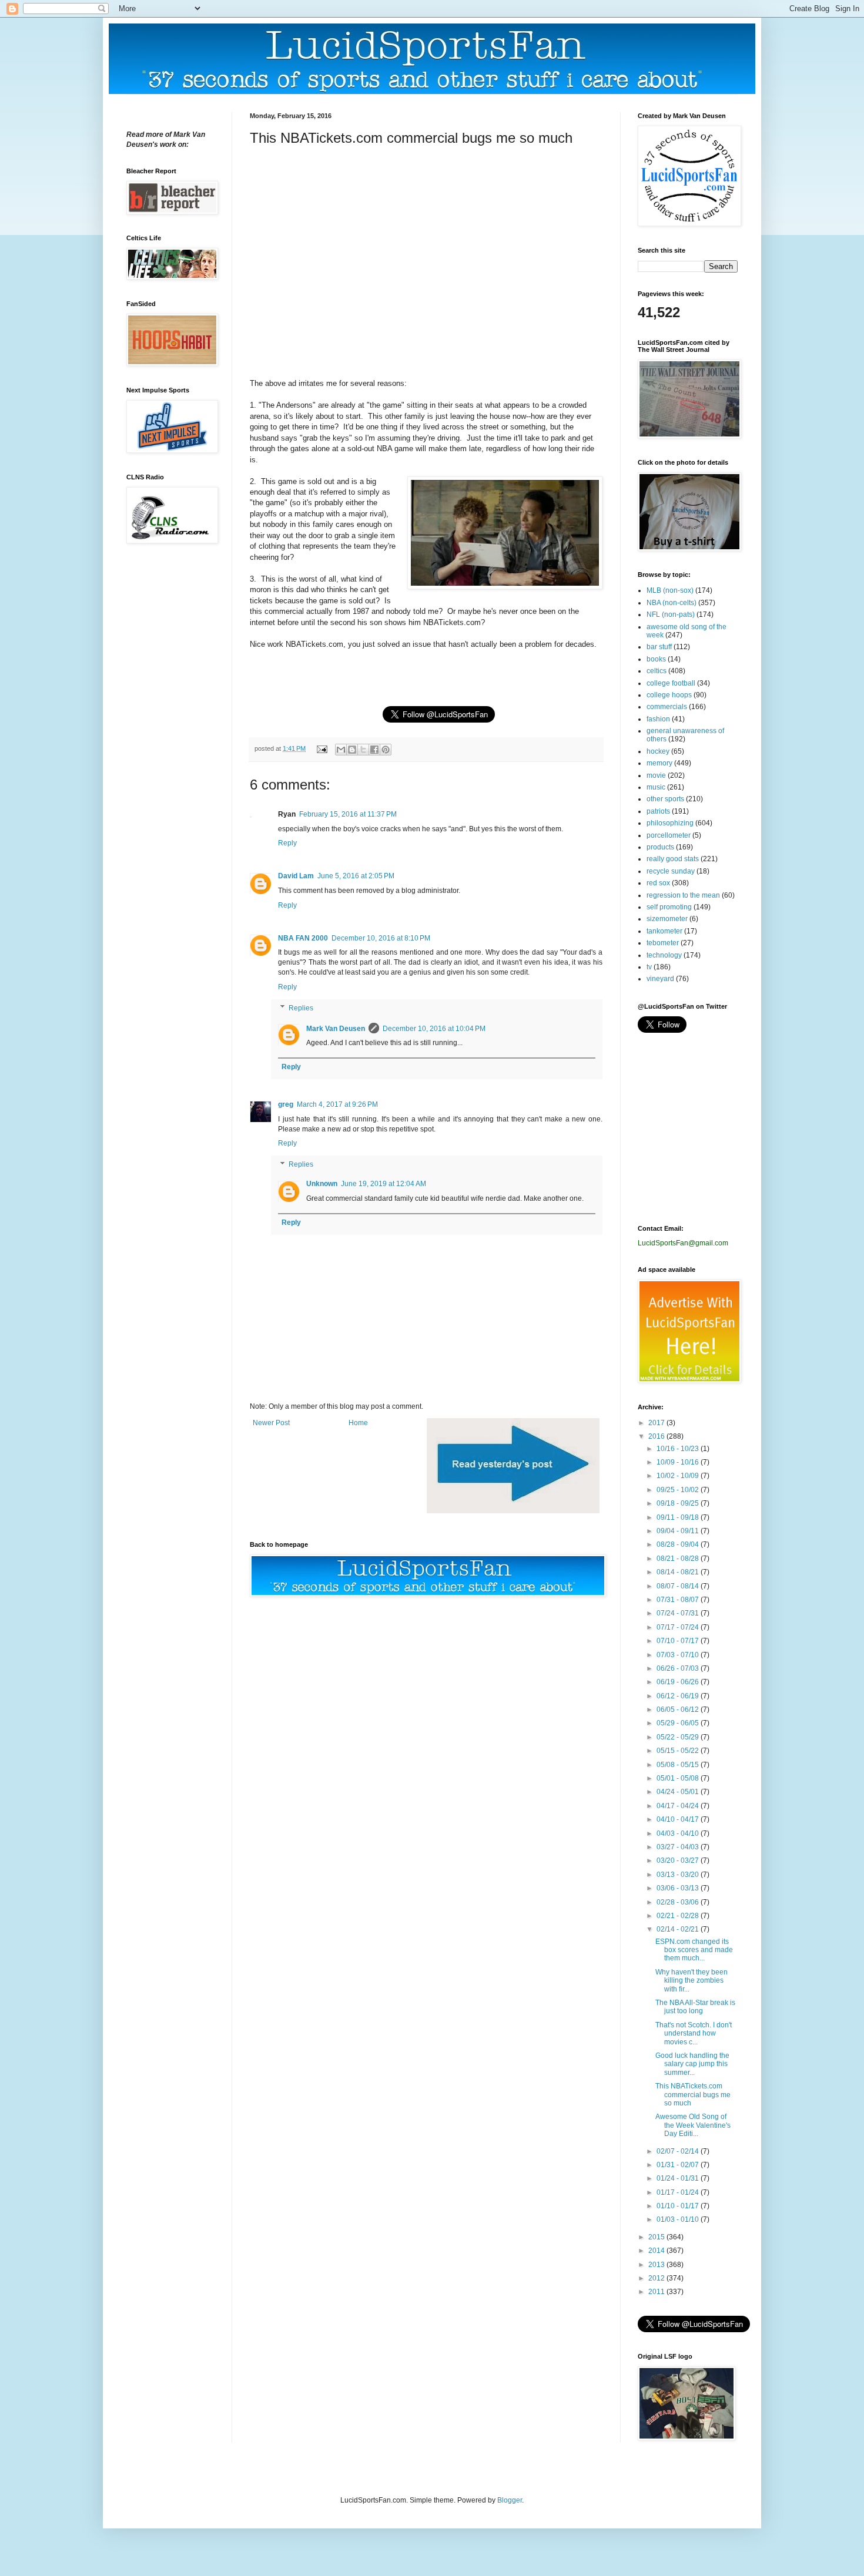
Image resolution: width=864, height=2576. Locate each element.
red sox (658, 883)
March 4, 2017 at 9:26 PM (337, 1104)
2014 (657, 2251)
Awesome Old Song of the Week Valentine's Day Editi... (693, 2125)
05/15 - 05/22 (679, 1751)
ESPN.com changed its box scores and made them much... (694, 1950)
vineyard (660, 979)
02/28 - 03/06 (679, 1902)
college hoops (669, 695)
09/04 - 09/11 (679, 1531)
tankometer (664, 931)
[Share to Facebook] (374, 750)
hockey (658, 751)
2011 (657, 2292)
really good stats (673, 859)
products (660, 847)
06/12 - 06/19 (679, 1696)
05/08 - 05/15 (679, 1765)
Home (358, 1423)
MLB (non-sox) (670, 590)
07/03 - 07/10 (679, 1655)
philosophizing (670, 823)
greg (286, 1104)
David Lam (296, 876)
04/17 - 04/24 (679, 1806)
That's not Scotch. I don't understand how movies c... (694, 2033)
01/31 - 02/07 (679, 2165)
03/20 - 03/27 (679, 1860)
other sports (665, 799)
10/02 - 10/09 (679, 1476)
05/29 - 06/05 (679, 1723)
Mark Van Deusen (336, 1029)
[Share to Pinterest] (386, 750)
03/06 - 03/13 (679, 1888)
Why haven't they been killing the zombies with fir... (691, 1981)
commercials (667, 707)
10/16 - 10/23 (679, 1449)
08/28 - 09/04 (679, 1544)
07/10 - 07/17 (679, 1641)
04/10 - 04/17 (679, 1819)
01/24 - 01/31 (679, 2178)
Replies (301, 1008)
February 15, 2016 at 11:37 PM (348, 814)
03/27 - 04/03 (679, 1847)
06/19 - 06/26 (679, 1682)
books (656, 659)
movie (656, 775)
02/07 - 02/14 (679, 2151)
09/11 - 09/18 (679, 1517)
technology (664, 955)
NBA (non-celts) (672, 603)
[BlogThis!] (352, 750)
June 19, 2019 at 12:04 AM (384, 1184)
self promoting (669, 907)
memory (659, 763)
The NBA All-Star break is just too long (695, 2007)
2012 (657, 2278)
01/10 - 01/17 (679, 2206)
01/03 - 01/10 (679, 2219)
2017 (657, 1423)
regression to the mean (683, 895)
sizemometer (667, 919)
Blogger (510, 2500)
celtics (657, 671)
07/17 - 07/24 (679, 1627)
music (656, 787)
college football (671, 683)
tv (649, 967)
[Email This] (341, 750)
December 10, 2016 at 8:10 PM (381, 938)
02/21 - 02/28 (679, 1916)
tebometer (663, 943)
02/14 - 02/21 (679, 1929)
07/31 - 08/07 (679, 1600)
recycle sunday (671, 871)
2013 (657, 2265)
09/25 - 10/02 (679, 1490)
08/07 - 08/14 (679, 1586)
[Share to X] (363, 750)
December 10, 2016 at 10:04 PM (434, 1029)
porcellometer (669, 835)
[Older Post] (513, 1511)
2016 (657, 1436)
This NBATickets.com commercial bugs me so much (693, 2095)
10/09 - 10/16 (679, 1462)
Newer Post (271, 1423)
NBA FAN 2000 (303, 938)
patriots (658, 811)
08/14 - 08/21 (679, 1572)
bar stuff (659, 647)
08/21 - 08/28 (679, 1559)
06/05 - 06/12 (679, 1710)
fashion (658, 719)
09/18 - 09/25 (679, 1503)
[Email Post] (322, 748)
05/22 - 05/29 (679, 1737)
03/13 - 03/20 (679, 1875)
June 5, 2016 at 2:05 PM (356, 876)
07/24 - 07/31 (679, 1613)
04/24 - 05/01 (679, 1792)
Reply (287, 843)
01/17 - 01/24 (679, 2192)
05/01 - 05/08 (679, 1778)
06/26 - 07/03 (679, 1668)
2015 (657, 2237)
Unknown (322, 1184)
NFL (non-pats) (671, 614)
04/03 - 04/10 (679, 1833)
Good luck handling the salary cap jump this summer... (692, 2064)
